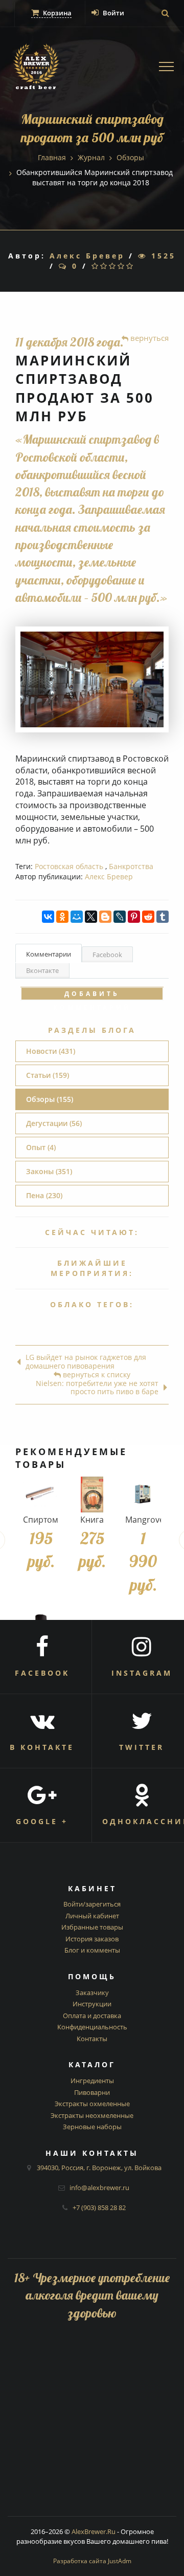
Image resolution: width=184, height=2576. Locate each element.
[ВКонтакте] (48, 917)
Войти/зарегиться (92, 1904)
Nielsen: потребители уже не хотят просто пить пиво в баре (97, 1388)
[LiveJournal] (120, 917)
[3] (113, 266)
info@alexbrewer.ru (99, 2188)
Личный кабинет (92, 1916)
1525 (162, 256)
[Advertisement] (92, 2424)
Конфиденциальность (92, 2027)
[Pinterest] (134, 917)
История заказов (92, 1939)
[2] (105, 266)
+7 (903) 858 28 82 (99, 2207)
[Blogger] (105, 917)
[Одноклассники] (62, 917)
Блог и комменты (92, 1950)
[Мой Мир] (77, 917)
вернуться (148, 338)
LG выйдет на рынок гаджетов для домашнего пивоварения (86, 1362)
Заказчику (92, 1993)
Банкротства (131, 866)
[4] (122, 266)
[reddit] (148, 917)
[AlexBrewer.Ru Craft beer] (36, 68)
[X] (91, 917)
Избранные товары (92, 1927)
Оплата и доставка (92, 2016)
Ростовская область (69, 866)
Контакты (92, 2039)
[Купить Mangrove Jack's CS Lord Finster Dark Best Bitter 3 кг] (143, 1495)
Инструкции (92, 2004)
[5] (131, 266)
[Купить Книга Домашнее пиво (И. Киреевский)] (92, 1495)
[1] (96, 266)
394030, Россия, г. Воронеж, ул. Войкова (99, 2168)
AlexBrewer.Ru (94, 2531)
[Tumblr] (163, 917)
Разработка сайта (92, 2561)
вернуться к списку (96, 1375)
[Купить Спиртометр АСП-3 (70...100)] (41, 1495)
